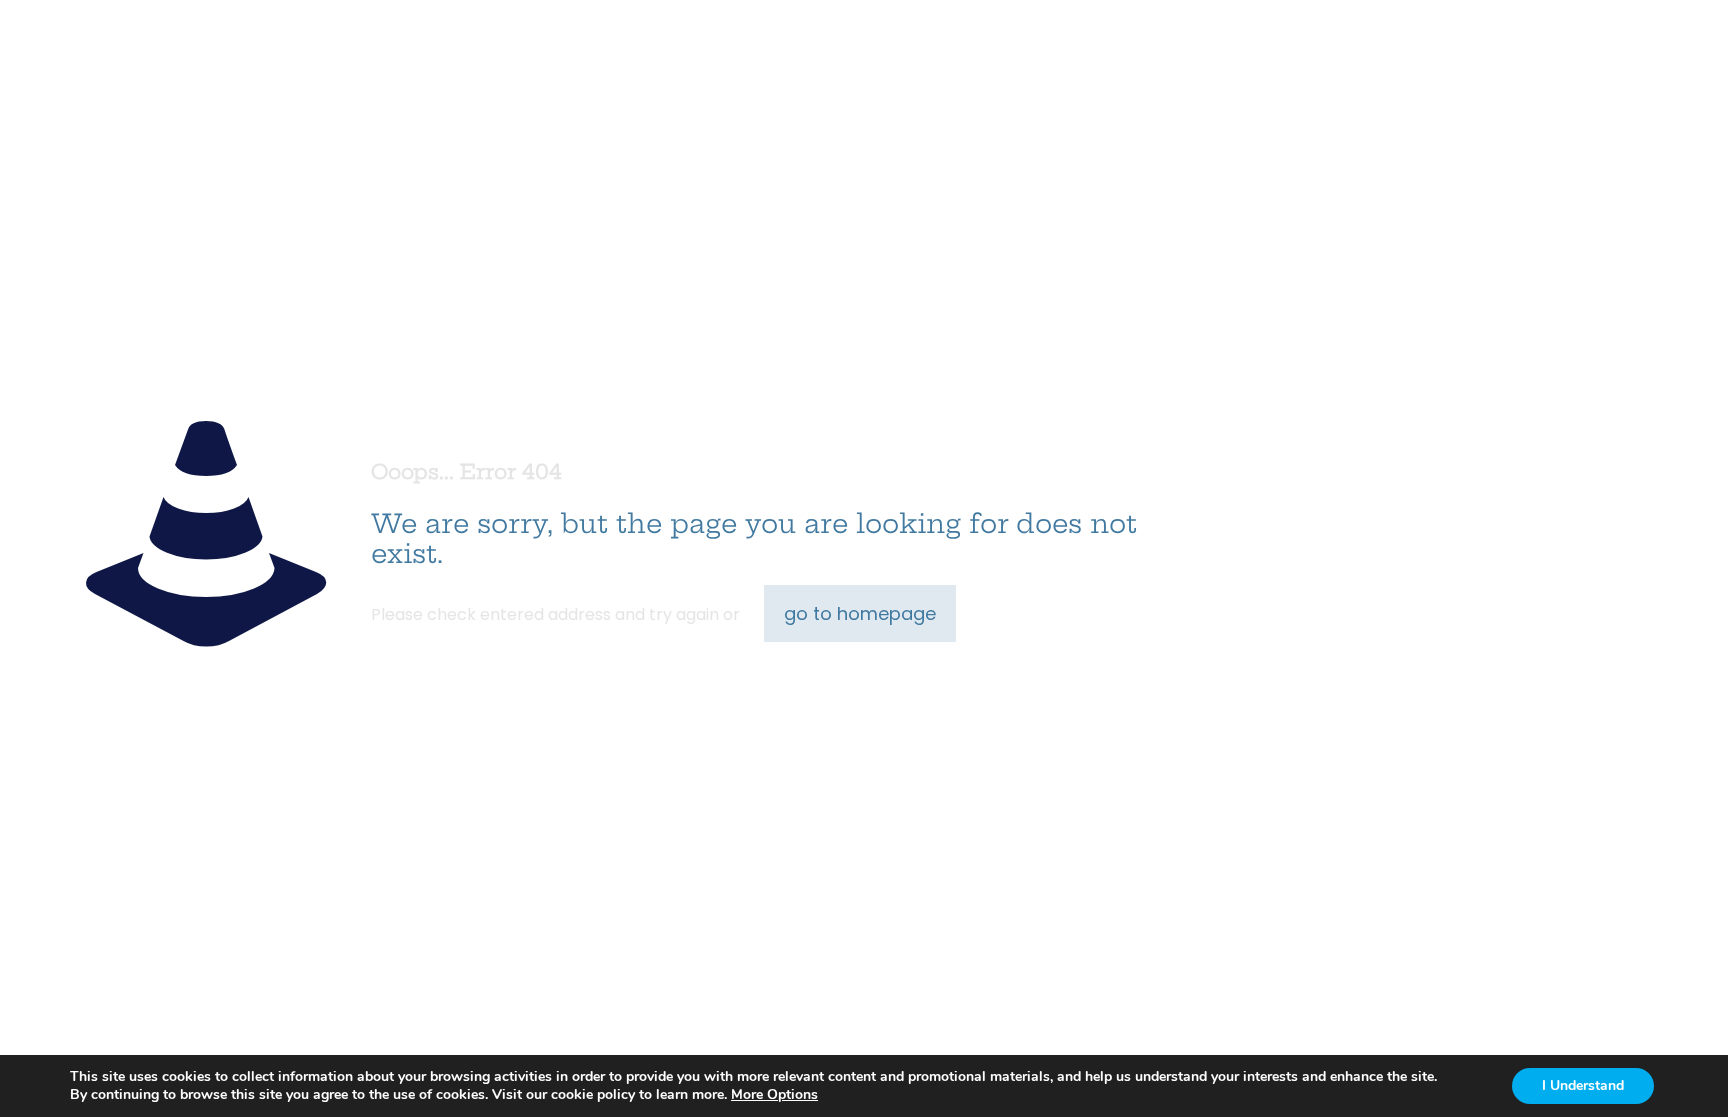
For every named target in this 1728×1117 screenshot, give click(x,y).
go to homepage (860, 613)
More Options (774, 1095)
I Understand (1583, 1085)
